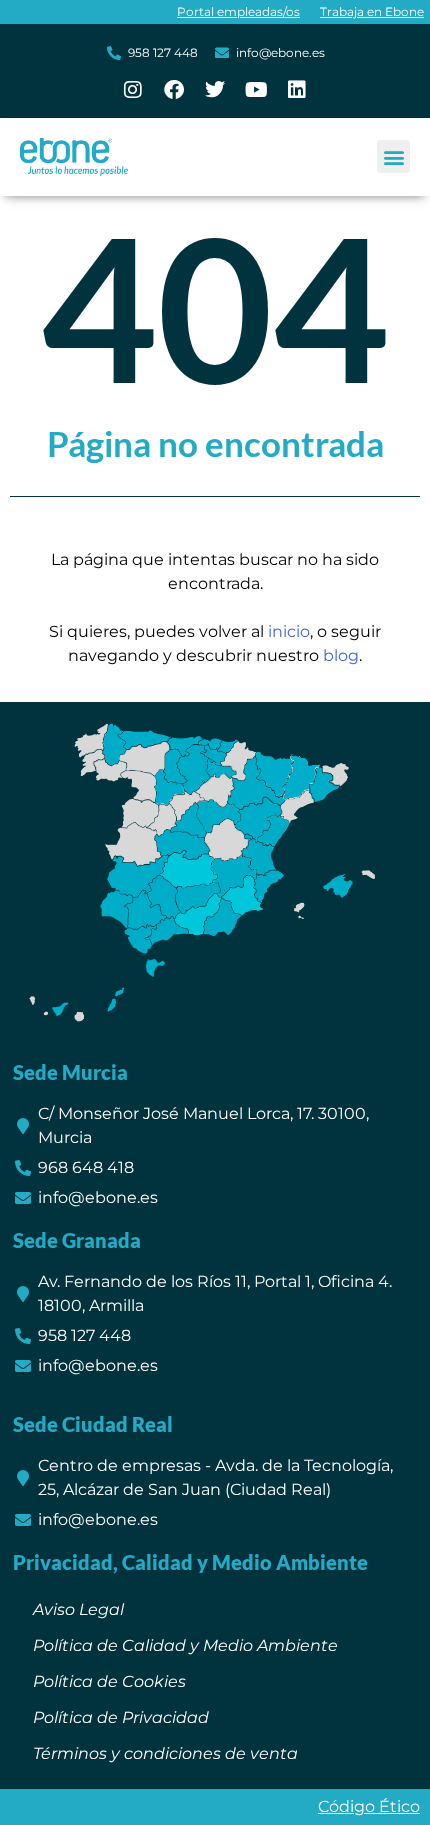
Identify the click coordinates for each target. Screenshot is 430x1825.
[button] (393, 156)
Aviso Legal (78, 1609)
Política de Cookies (109, 1681)
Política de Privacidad (121, 1717)
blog (341, 655)
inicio (289, 631)
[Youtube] (256, 90)
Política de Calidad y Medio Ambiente (185, 1645)
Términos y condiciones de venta (165, 1753)
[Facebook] (174, 90)
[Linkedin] (297, 90)
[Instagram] (133, 90)
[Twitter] (215, 90)
